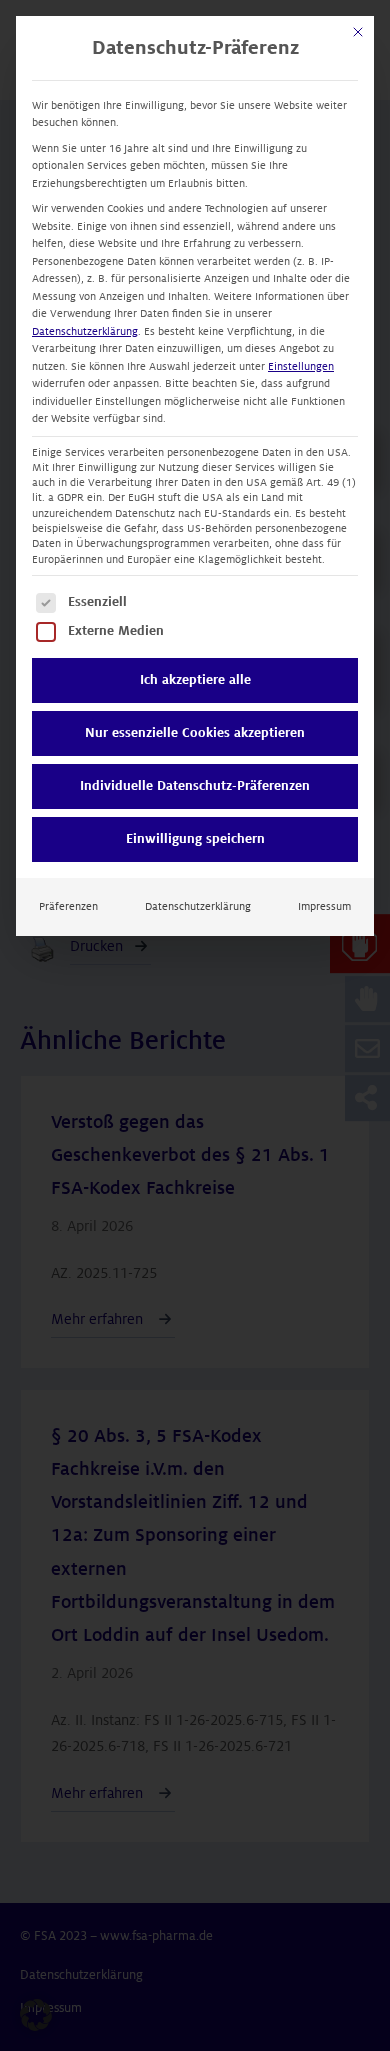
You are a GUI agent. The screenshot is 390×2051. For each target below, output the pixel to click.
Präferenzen (68, 906)
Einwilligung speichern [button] (195, 839)
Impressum (324, 906)
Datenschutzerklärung (85, 331)
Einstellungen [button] (301, 366)
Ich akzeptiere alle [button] (195, 680)
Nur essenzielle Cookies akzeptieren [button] (195, 733)
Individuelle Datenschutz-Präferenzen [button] (195, 786)
